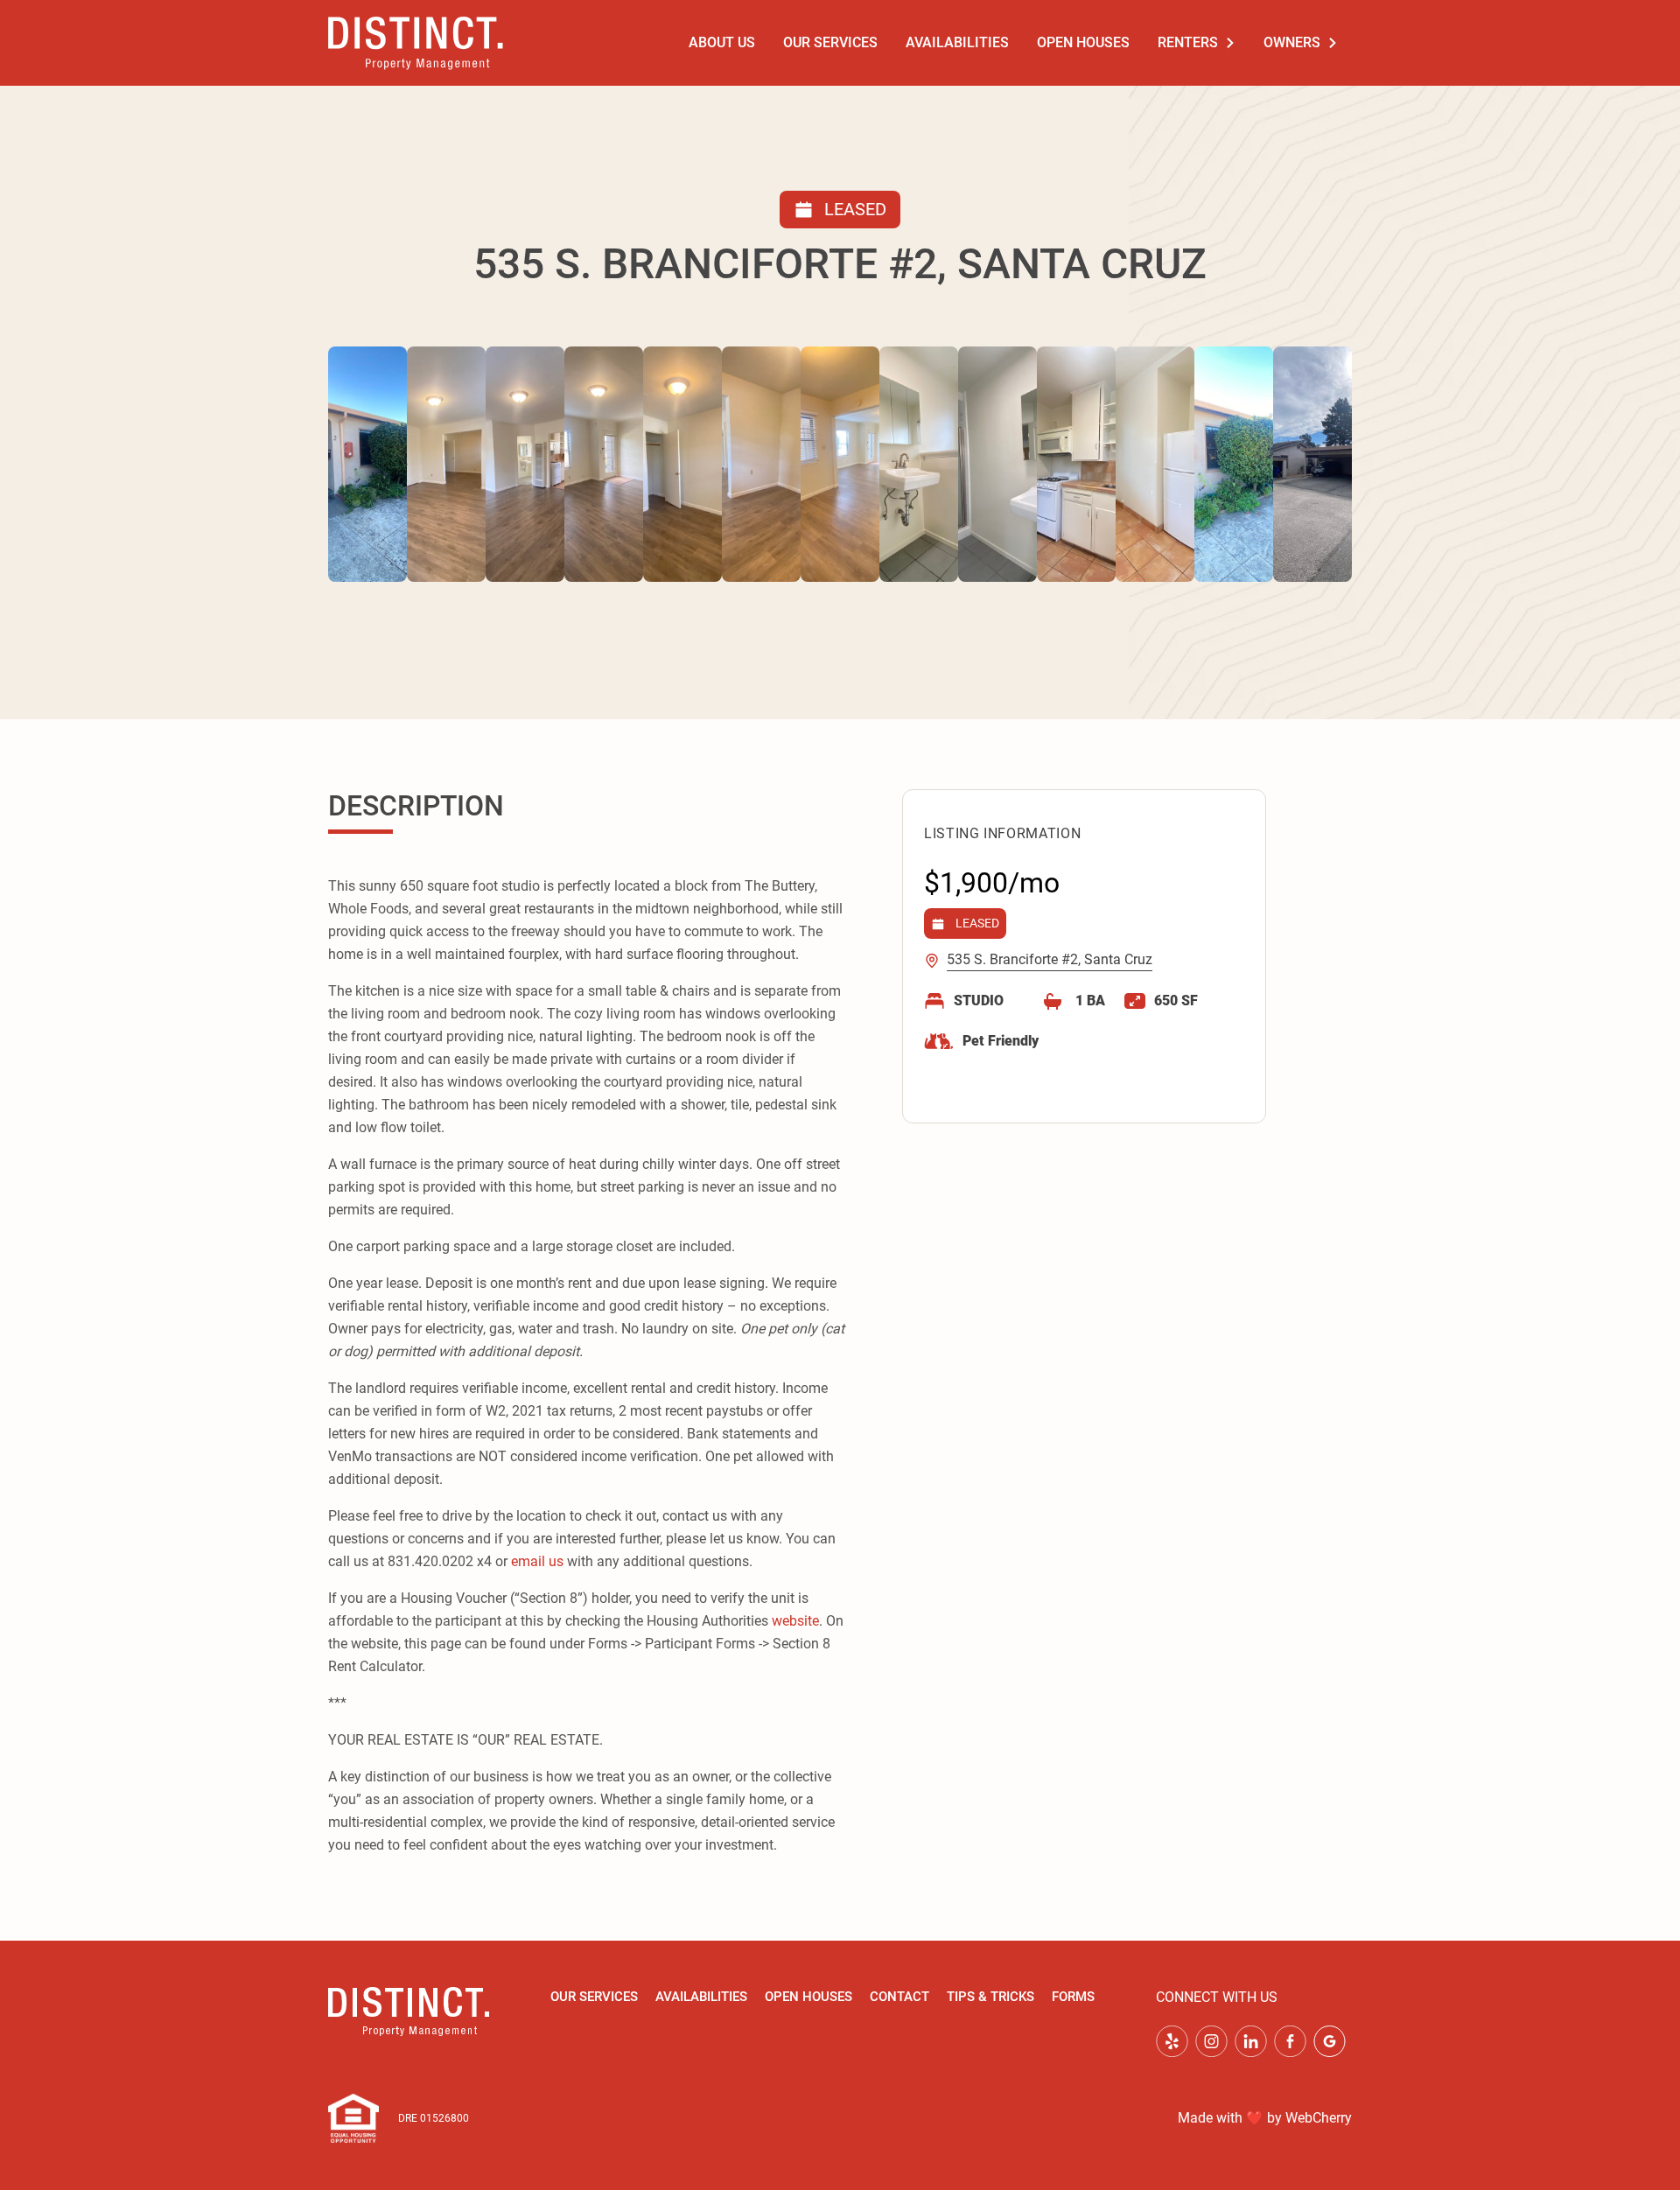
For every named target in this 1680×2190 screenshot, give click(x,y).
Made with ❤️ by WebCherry (1265, 2118)
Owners (1292, 42)
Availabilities (957, 42)
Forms (1073, 1997)
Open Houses (1083, 42)
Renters (1188, 42)
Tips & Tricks (990, 1997)
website (795, 1621)
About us (722, 42)
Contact (899, 1997)
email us (537, 1561)
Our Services (830, 42)
